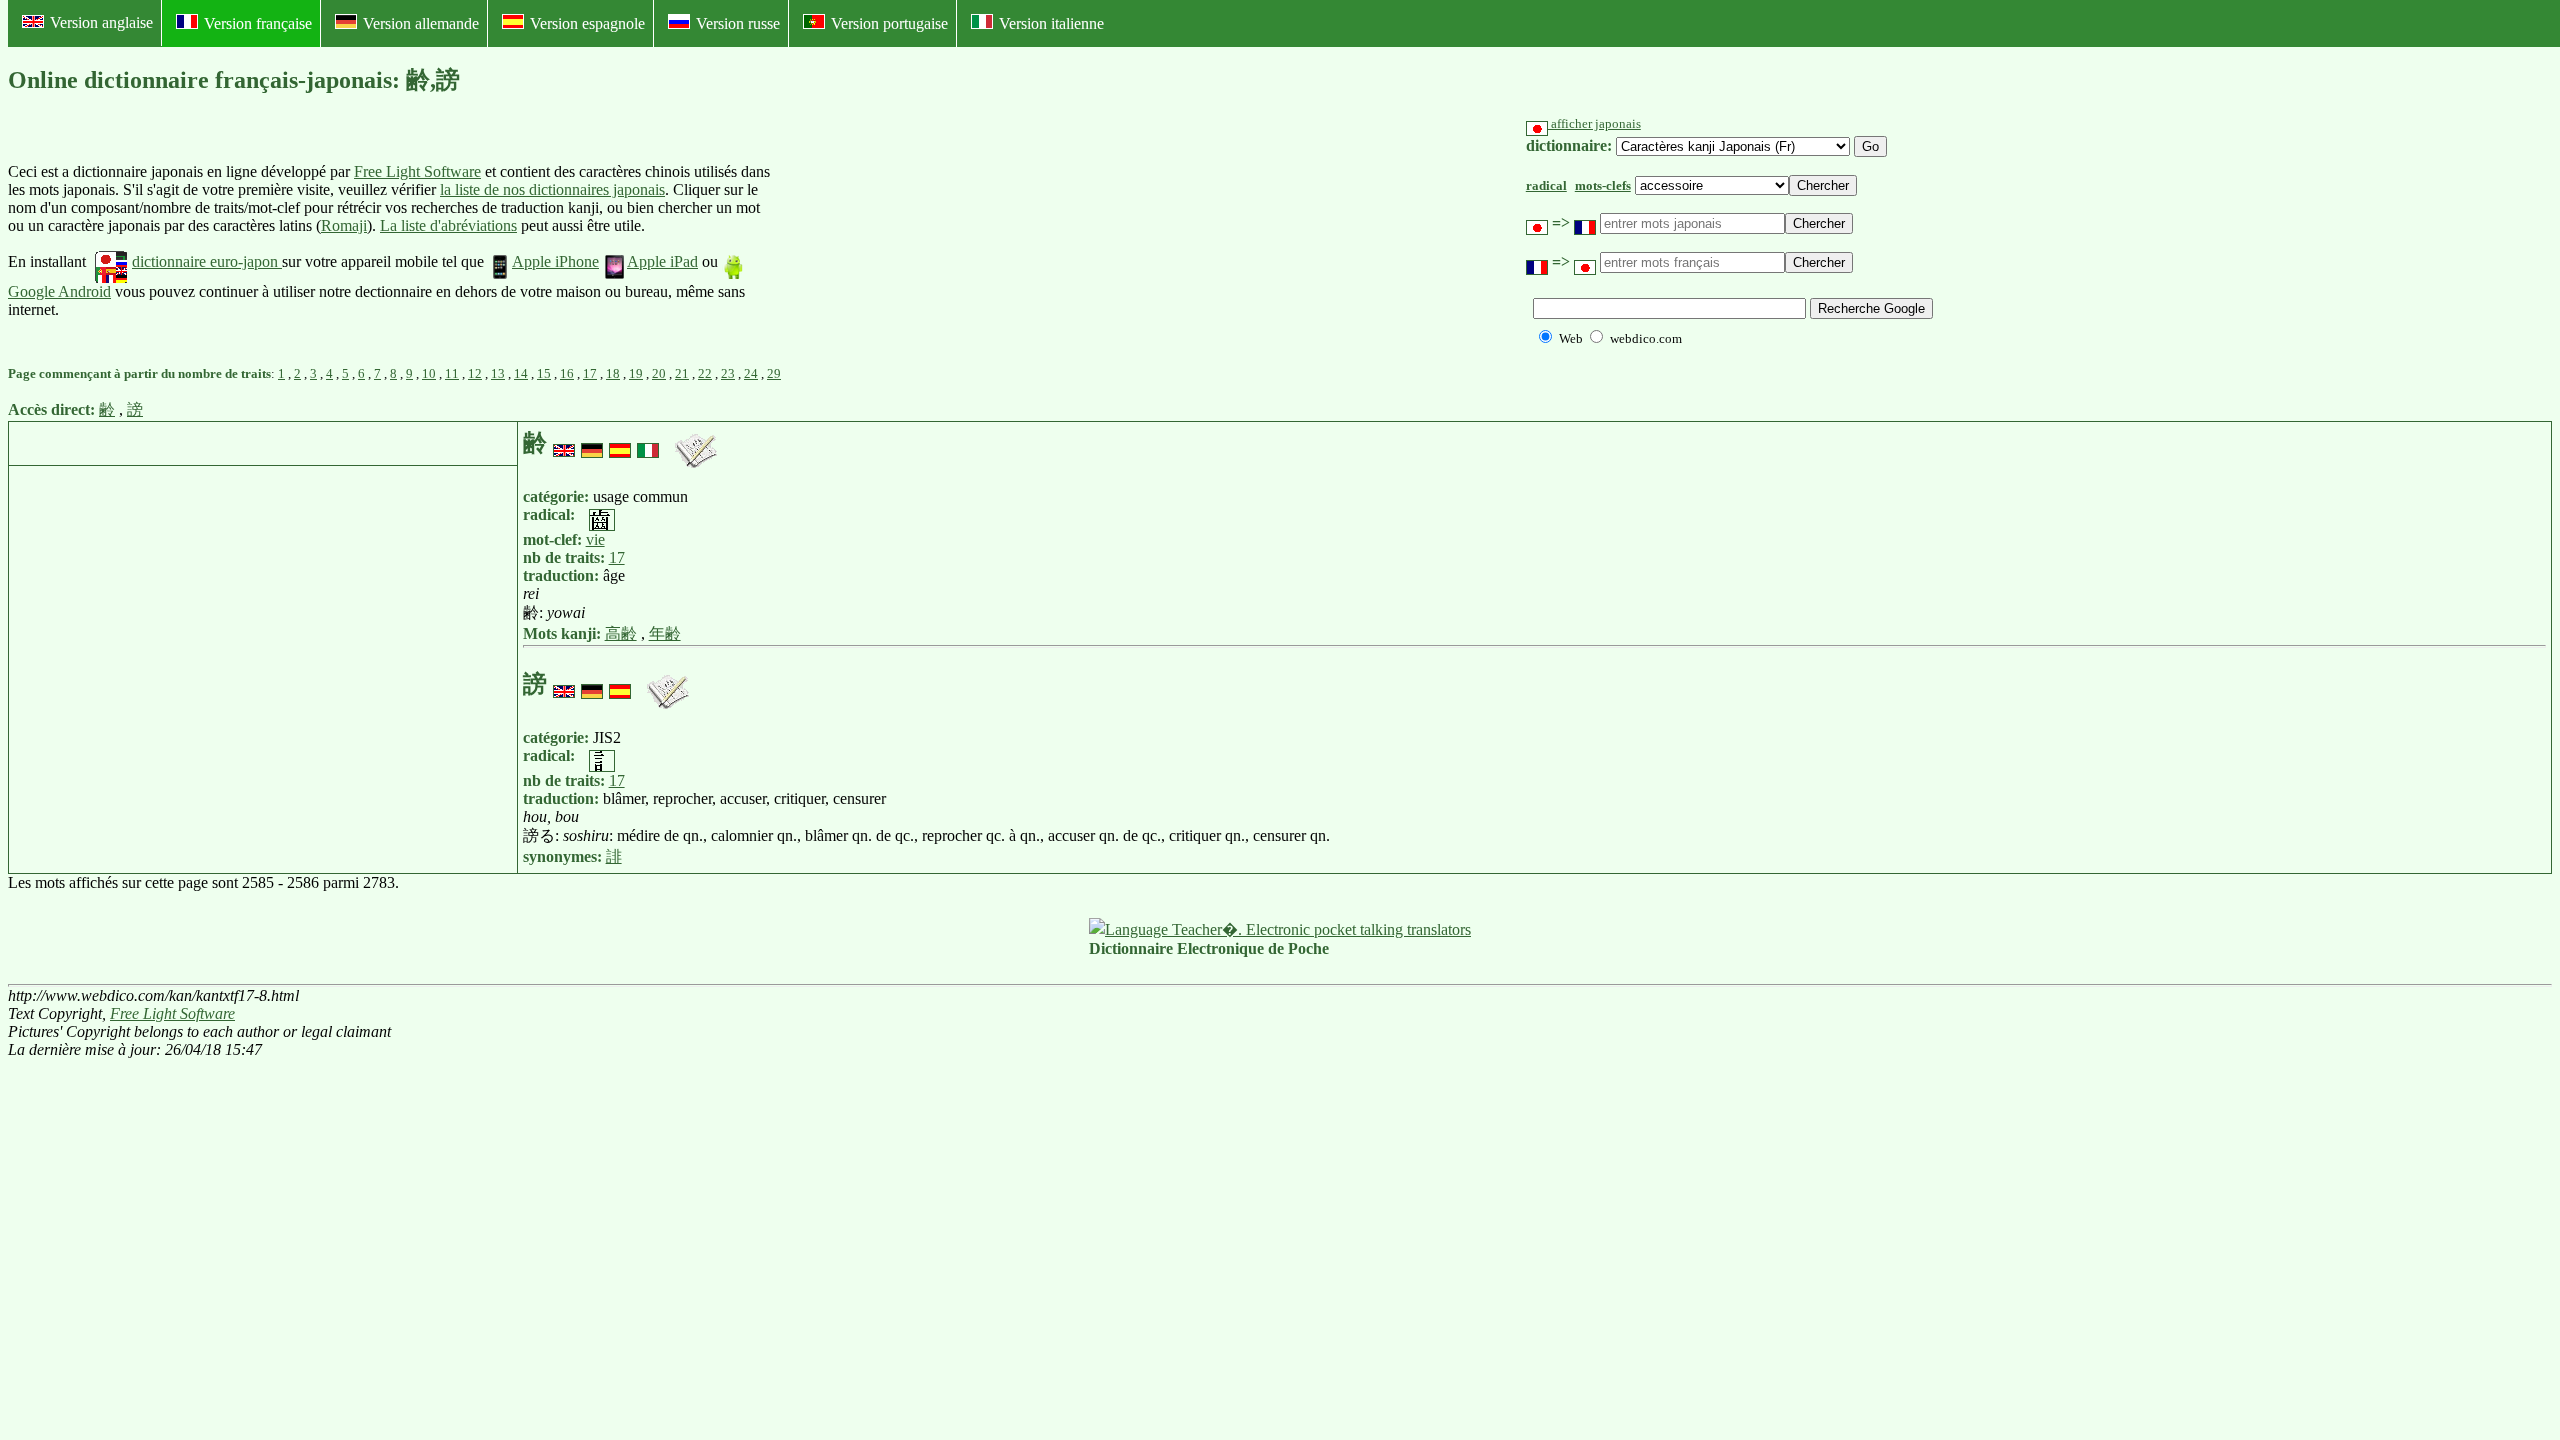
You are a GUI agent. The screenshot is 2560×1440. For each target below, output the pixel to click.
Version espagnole (587, 23)
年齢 (665, 633)
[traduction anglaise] (564, 443)
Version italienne (1051, 23)
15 (544, 373)
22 (705, 373)
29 (774, 373)
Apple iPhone (555, 261)
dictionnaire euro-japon (207, 261)
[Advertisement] (921, 241)
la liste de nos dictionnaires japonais (552, 189)
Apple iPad (662, 261)
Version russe (738, 23)
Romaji (344, 225)
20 (659, 373)
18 (613, 373)
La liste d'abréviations (448, 225)
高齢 (621, 633)
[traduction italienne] (648, 443)
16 (567, 373)
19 (636, 373)
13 (498, 373)
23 (728, 373)
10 (429, 373)
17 (590, 373)
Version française (258, 23)
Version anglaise (101, 22)
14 (521, 373)
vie (595, 539)
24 (751, 373)
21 (682, 373)
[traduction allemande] (592, 443)
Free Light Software (417, 171)
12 (475, 373)
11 (452, 373)
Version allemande (421, 23)
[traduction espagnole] (620, 443)
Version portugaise (889, 23)
